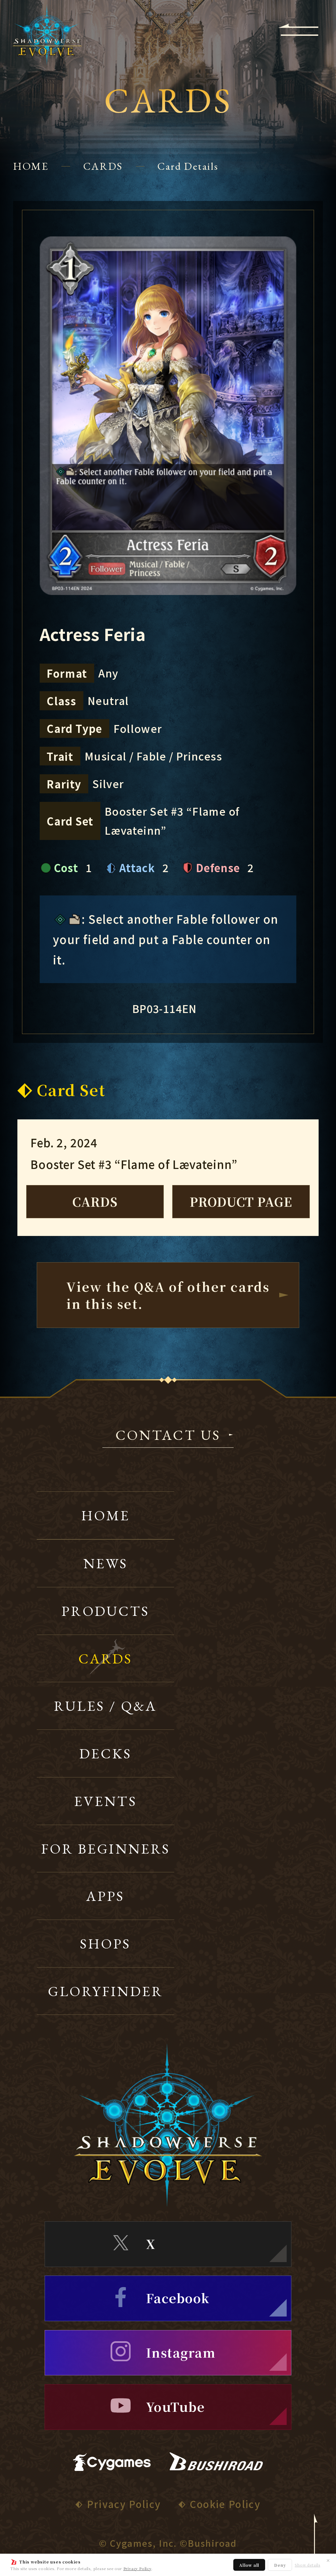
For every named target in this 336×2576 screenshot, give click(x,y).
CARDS (103, 166)
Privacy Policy (137, 2568)
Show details (307, 2565)
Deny (280, 2565)
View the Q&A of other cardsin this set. (168, 1295)
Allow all (249, 2565)
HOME (31, 166)
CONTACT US (168, 1436)
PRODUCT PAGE (241, 1201)
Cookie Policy (225, 2504)
